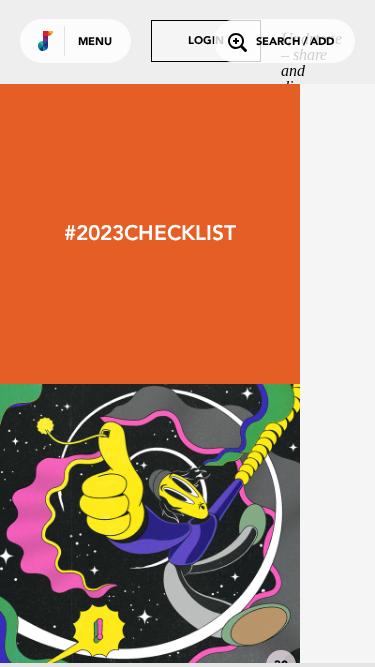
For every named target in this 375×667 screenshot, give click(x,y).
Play (150, 534)
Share (212, 534)
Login (206, 41)
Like (87, 534)
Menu (95, 42)
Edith (150, 629)
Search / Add (295, 42)
